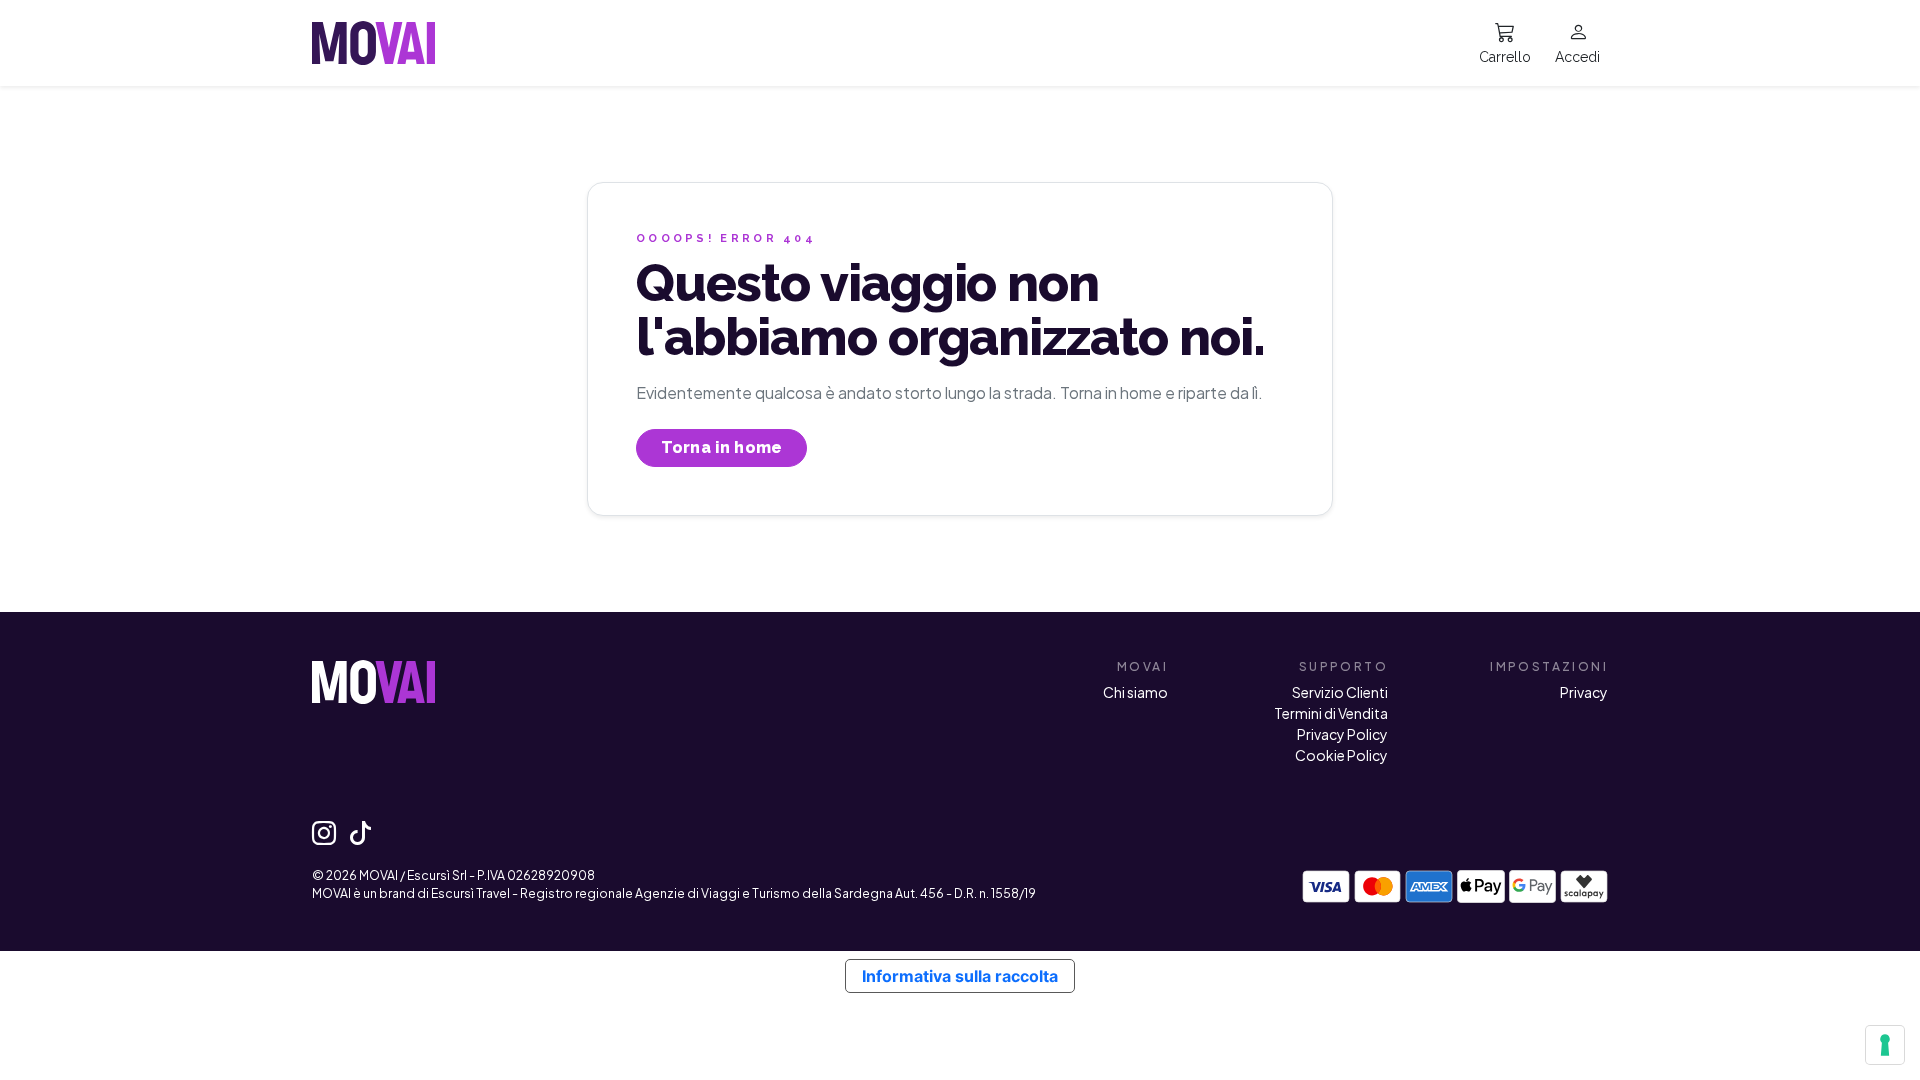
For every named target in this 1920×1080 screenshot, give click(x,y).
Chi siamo (1135, 692)
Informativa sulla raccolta (960, 976)
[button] (1577, 43)
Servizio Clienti (1340, 692)
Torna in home (721, 447)
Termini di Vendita (1331, 713)
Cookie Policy (1341, 755)
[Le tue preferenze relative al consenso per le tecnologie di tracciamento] (1885, 1045)
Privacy (1584, 692)
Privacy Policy (1342, 734)
